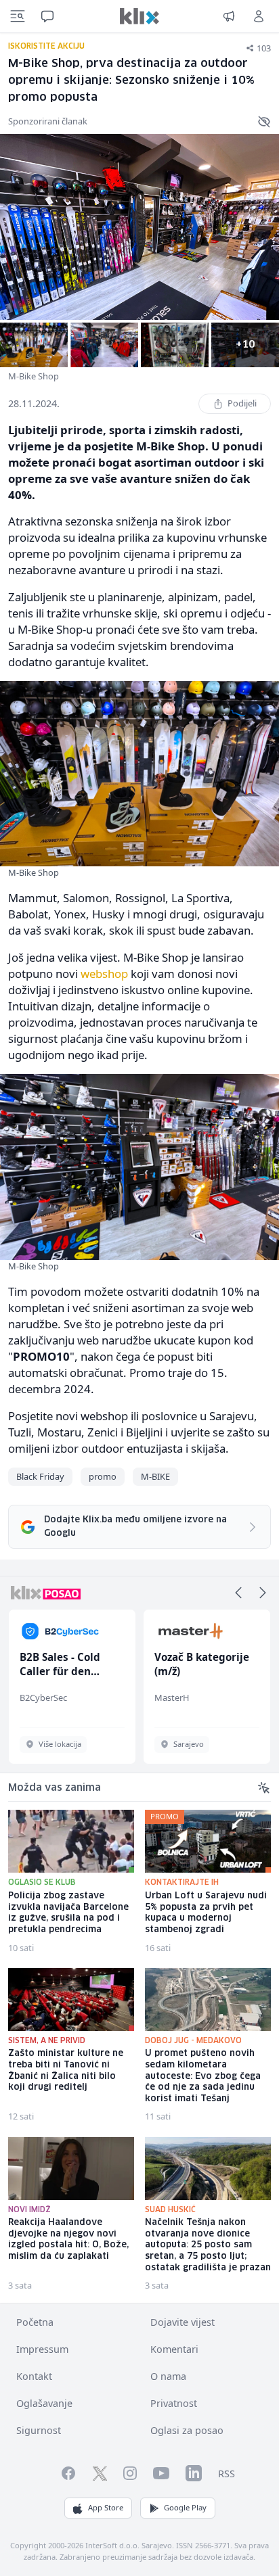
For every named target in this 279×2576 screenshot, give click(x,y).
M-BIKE (155, 1476)
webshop (104, 974)
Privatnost (174, 2403)
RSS (227, 2474)
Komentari (174, 2349)
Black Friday (40, 1476)
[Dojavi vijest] (229, 16)
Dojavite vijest (183, 2322)
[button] (238, 1593)
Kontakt (34, 2376)
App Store (106, 2507)
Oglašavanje (44, 2403)
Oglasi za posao (187, 2430)
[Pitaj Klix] (47, 16)
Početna (35, 2322)
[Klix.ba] (139, 16)
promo (103, 1476)
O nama (168, 2376)
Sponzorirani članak (48, 121)
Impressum (42, 2349)
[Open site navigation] (18, 16)
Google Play (185, 2507)
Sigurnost (39, 2430)
